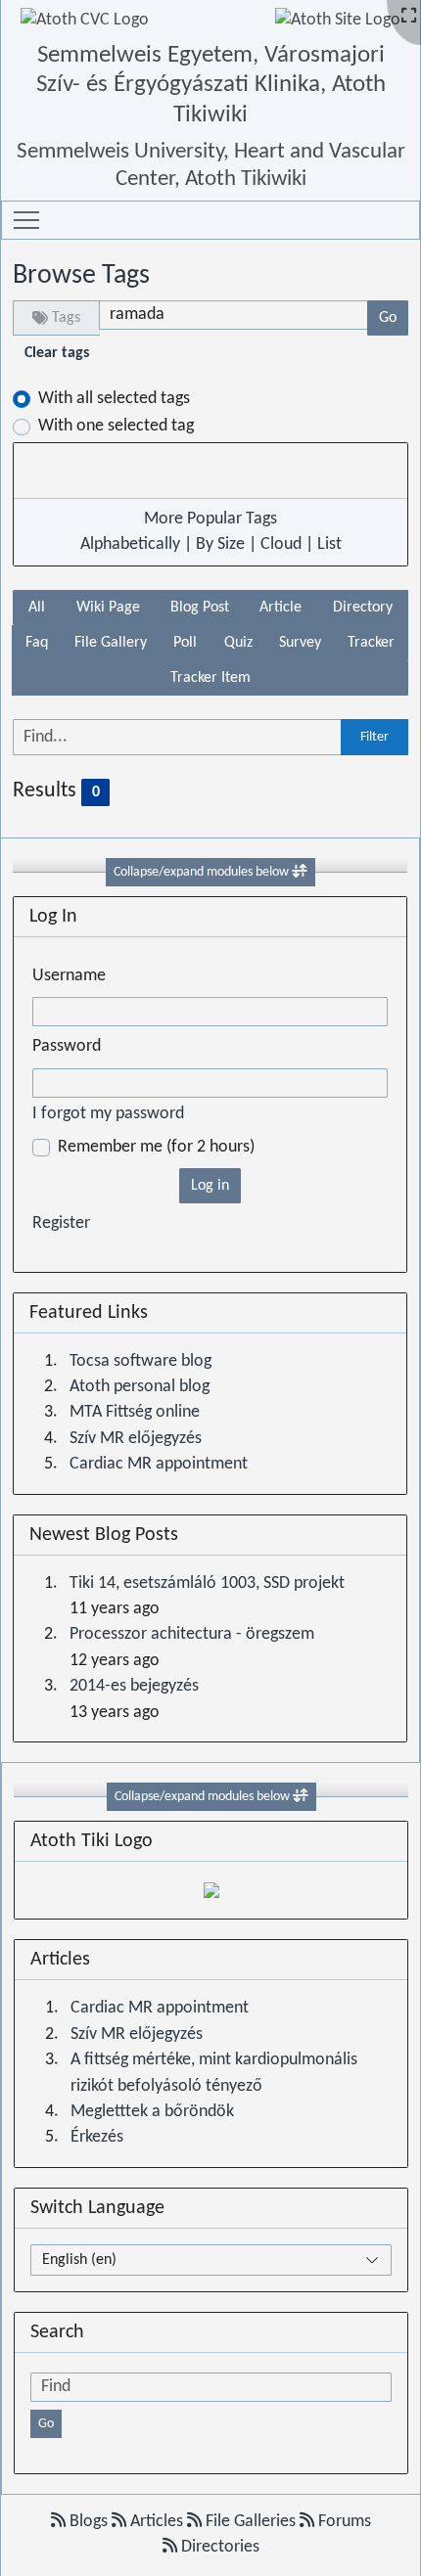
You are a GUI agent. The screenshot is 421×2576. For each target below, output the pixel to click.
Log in (210, 1186)
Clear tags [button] (57, 353)
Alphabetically (130, 544)
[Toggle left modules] (300, 872)
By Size (220, 544)
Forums (343, 2522)
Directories (218, 2547)
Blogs (89, 2522)
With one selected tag (116, 426)
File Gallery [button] (111, 643)
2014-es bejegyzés (134, 1686)
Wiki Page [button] (108, 608)
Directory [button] (363, 608)
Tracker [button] (371, 643)
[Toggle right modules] (301, 1797)
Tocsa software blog (140, 1361)
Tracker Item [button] (210, 678)
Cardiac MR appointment (159, 1464)
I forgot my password (108, 1114)
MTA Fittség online (135, 1412)
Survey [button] (300, 643)
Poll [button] (185, 643)
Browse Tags (81, 276)
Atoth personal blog (140, 1387)
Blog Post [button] (200, 608)
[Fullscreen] (409, 17)
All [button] (37, 608)
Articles (157, 2522)
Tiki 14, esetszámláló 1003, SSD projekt (207, 1583)
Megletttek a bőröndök (152, 2112)
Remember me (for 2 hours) (156, 1147)
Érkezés (97, 2137)
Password (67, 1046)
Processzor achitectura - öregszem (192, 1634)
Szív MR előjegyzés (136, 1439)
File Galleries (251, 2522)
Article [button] (281, 608)
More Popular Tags (210, 519)
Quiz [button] (238, 643)
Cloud (281, 544)
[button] (26, 220)
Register (61, 1223)
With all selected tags (114, 399)
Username (69, 976)
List (329, 544)
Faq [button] (37, 643)
